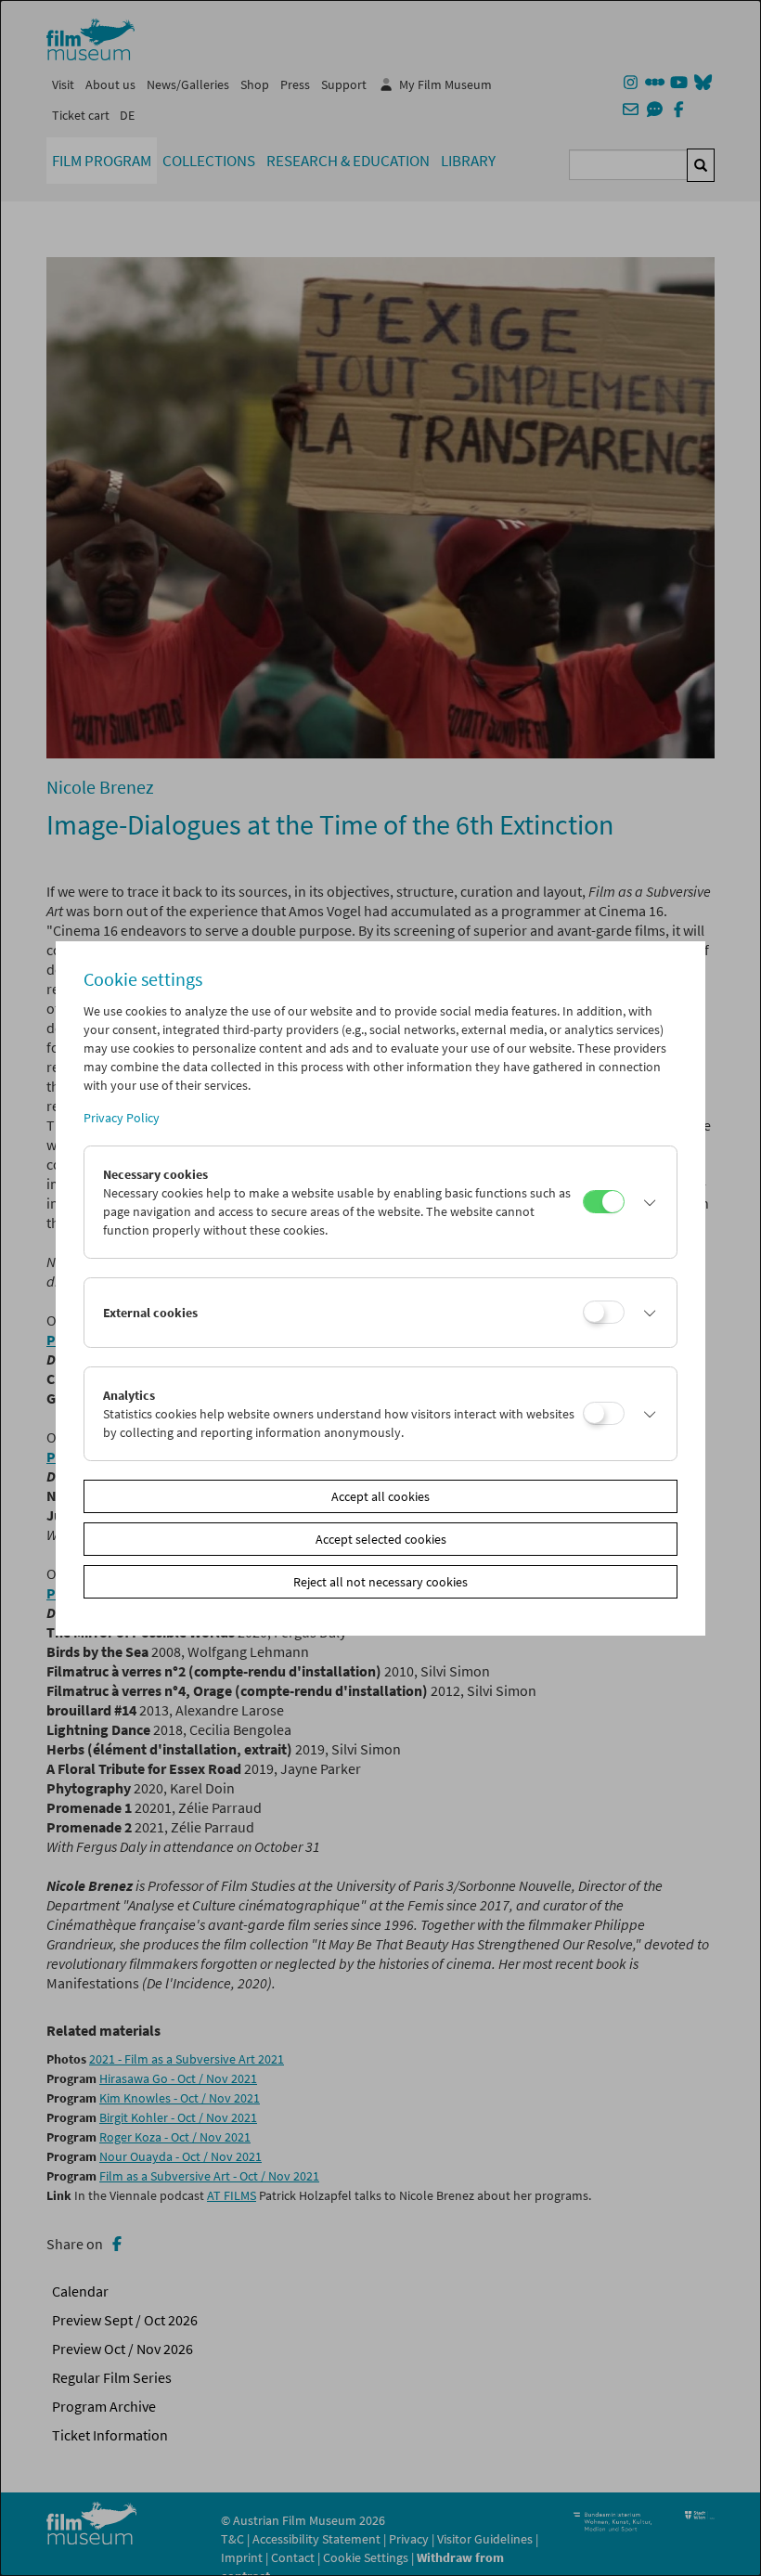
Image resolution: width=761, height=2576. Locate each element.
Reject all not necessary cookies (380, 1582)
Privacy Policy (122, 1118)
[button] (646, 1202)
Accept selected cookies (381, 1539)
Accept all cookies (380, 1496)
